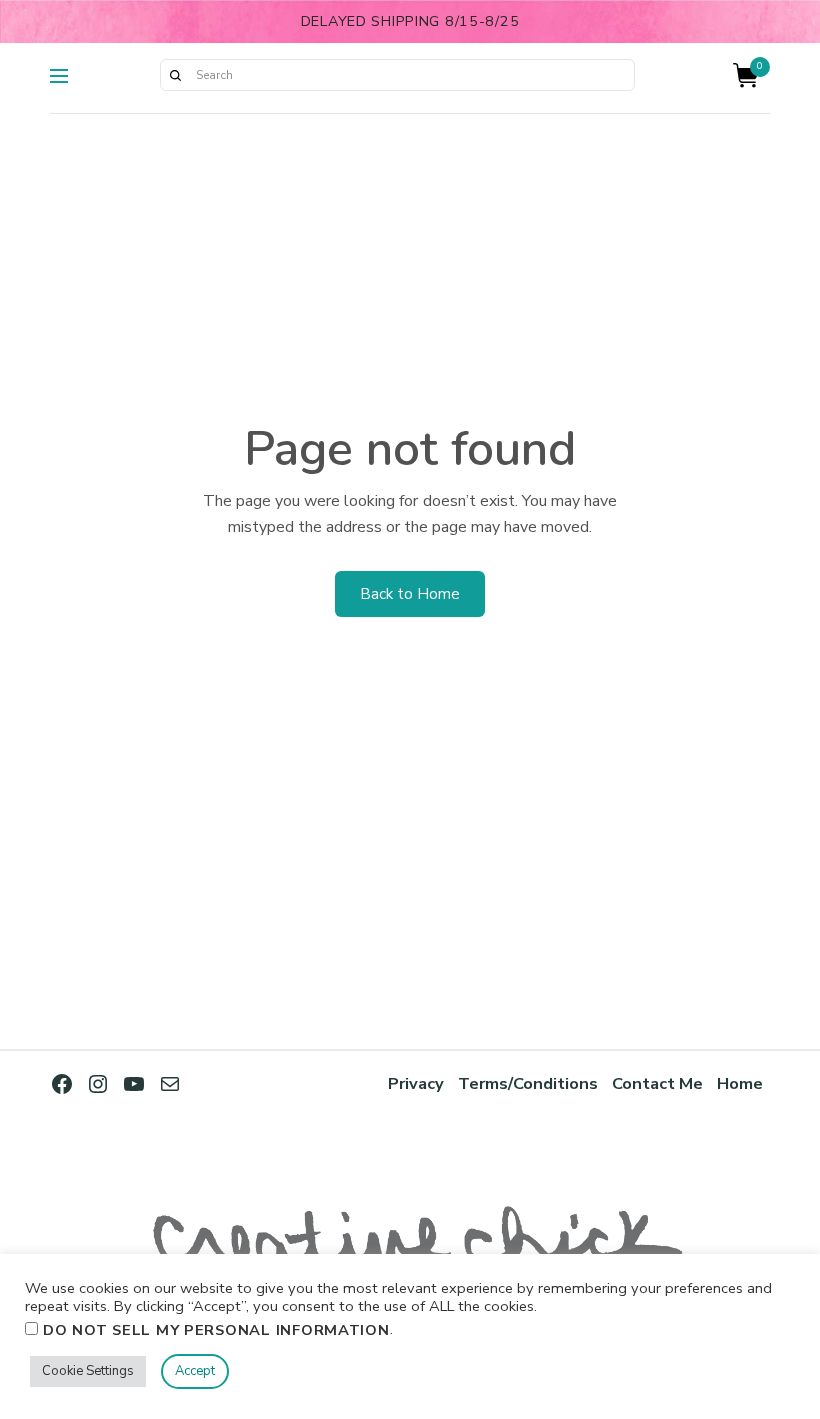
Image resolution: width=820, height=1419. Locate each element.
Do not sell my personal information (216, 1330)
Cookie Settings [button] (88, 1371)
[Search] (175, 75)
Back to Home (410, 594)
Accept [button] (195, 1371)
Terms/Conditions (528, 1083)
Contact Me (657, 1083)
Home (740, 1083)
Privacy (416, 1083)
